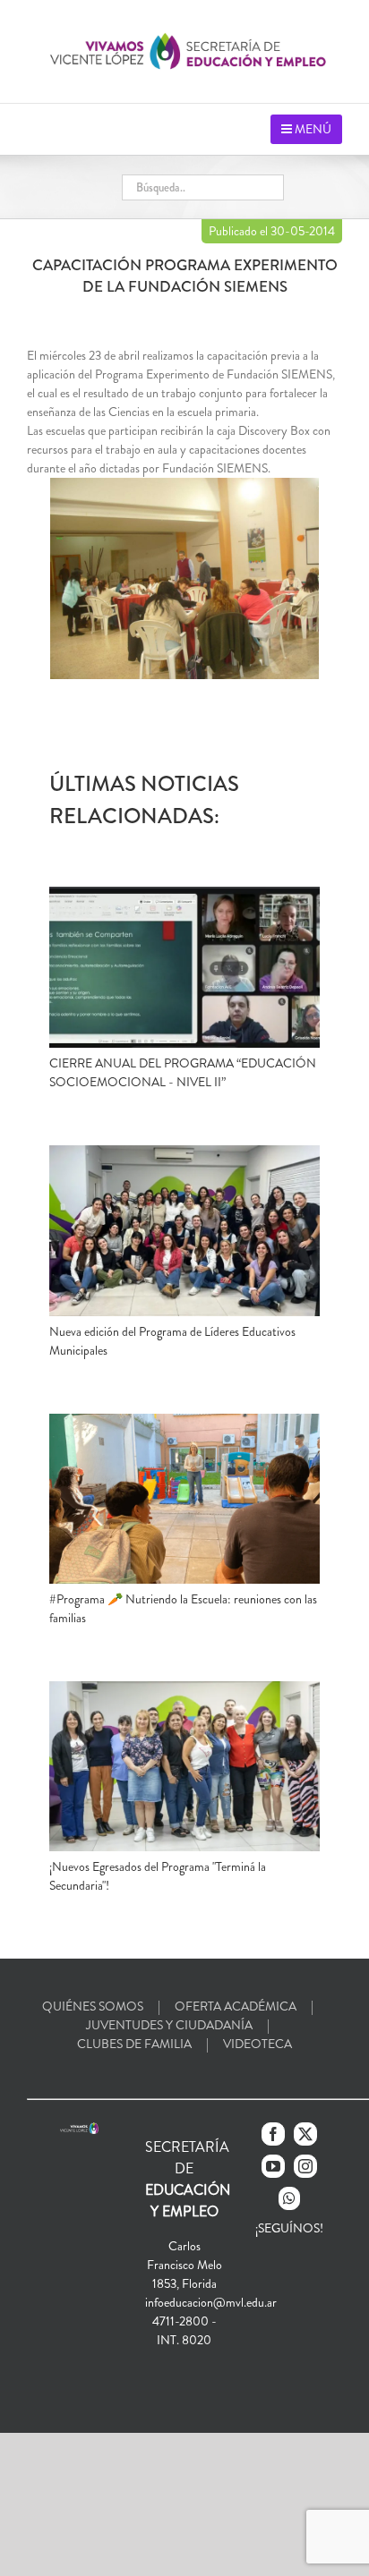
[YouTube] (273, 2166)
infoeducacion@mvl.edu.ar (211, 2302)
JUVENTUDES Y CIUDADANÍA (169, 2025)
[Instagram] (305, 2166)
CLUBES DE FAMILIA (134, 2044)
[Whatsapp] (289, 2198)
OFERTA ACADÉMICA (236, 2006)
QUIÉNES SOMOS (93, 2006)
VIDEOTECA (257, 2044)
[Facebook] (273, 2134)
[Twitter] (305, 2134)
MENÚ (312, 129)
